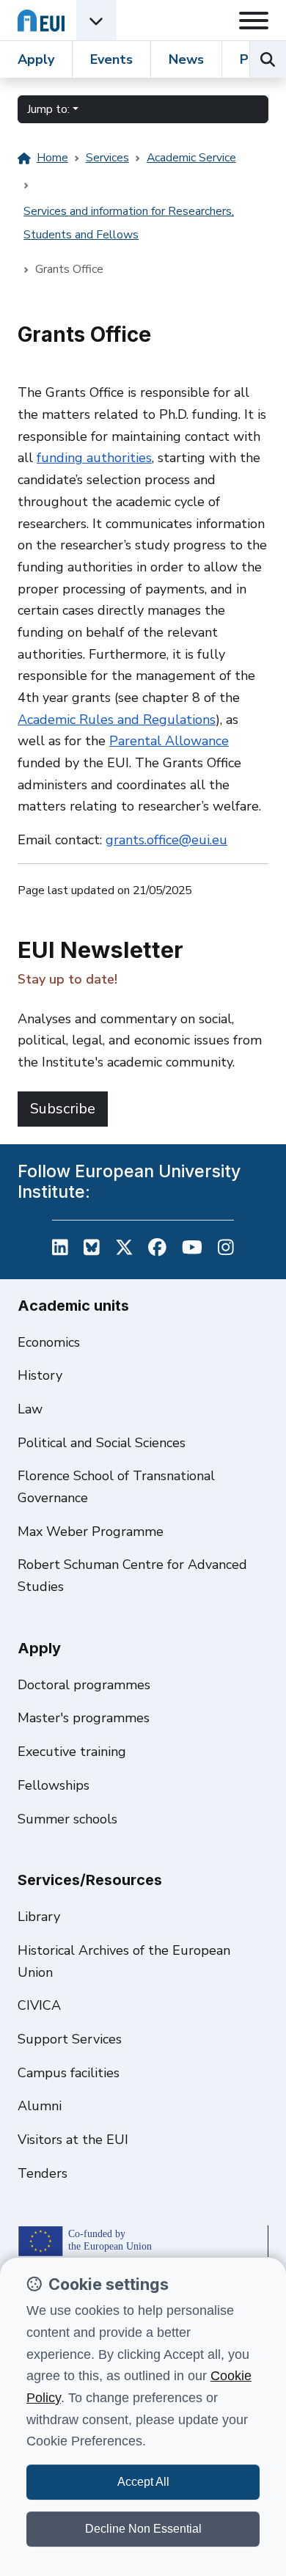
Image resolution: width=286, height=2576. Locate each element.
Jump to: (48, 109)
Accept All (143, 2482)
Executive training (72, 1752)
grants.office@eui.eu (166, 840)
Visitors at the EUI (73, 2140)
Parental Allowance (169, 741)
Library (39, 1917)
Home (52, 158)
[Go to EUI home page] (41, 20)
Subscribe (63, 1109)
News (186, 59)
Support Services (70, 2039)
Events (111, 59)
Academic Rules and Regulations (117, 720)
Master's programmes (84, 1718)
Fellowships (54, 1785)
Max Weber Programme (91, 1532)
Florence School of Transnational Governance (116, 1487)
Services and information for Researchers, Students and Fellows (129, 223)
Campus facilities (69, 2073)
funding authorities (94, 458)
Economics (49, 1342)
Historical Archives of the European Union (124, 1961)
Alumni (40, 2106)
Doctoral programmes (84, 1685)
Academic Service (191, 158)
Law (30, 1409)
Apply (36, 59)
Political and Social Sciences (102, 1443)
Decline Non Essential (143, 2529)
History (40, 1375)
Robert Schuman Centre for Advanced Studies (132, 1576)
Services (107, 158)
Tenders (43, 2173)
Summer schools (67, 1819)
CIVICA (39, 2005)
